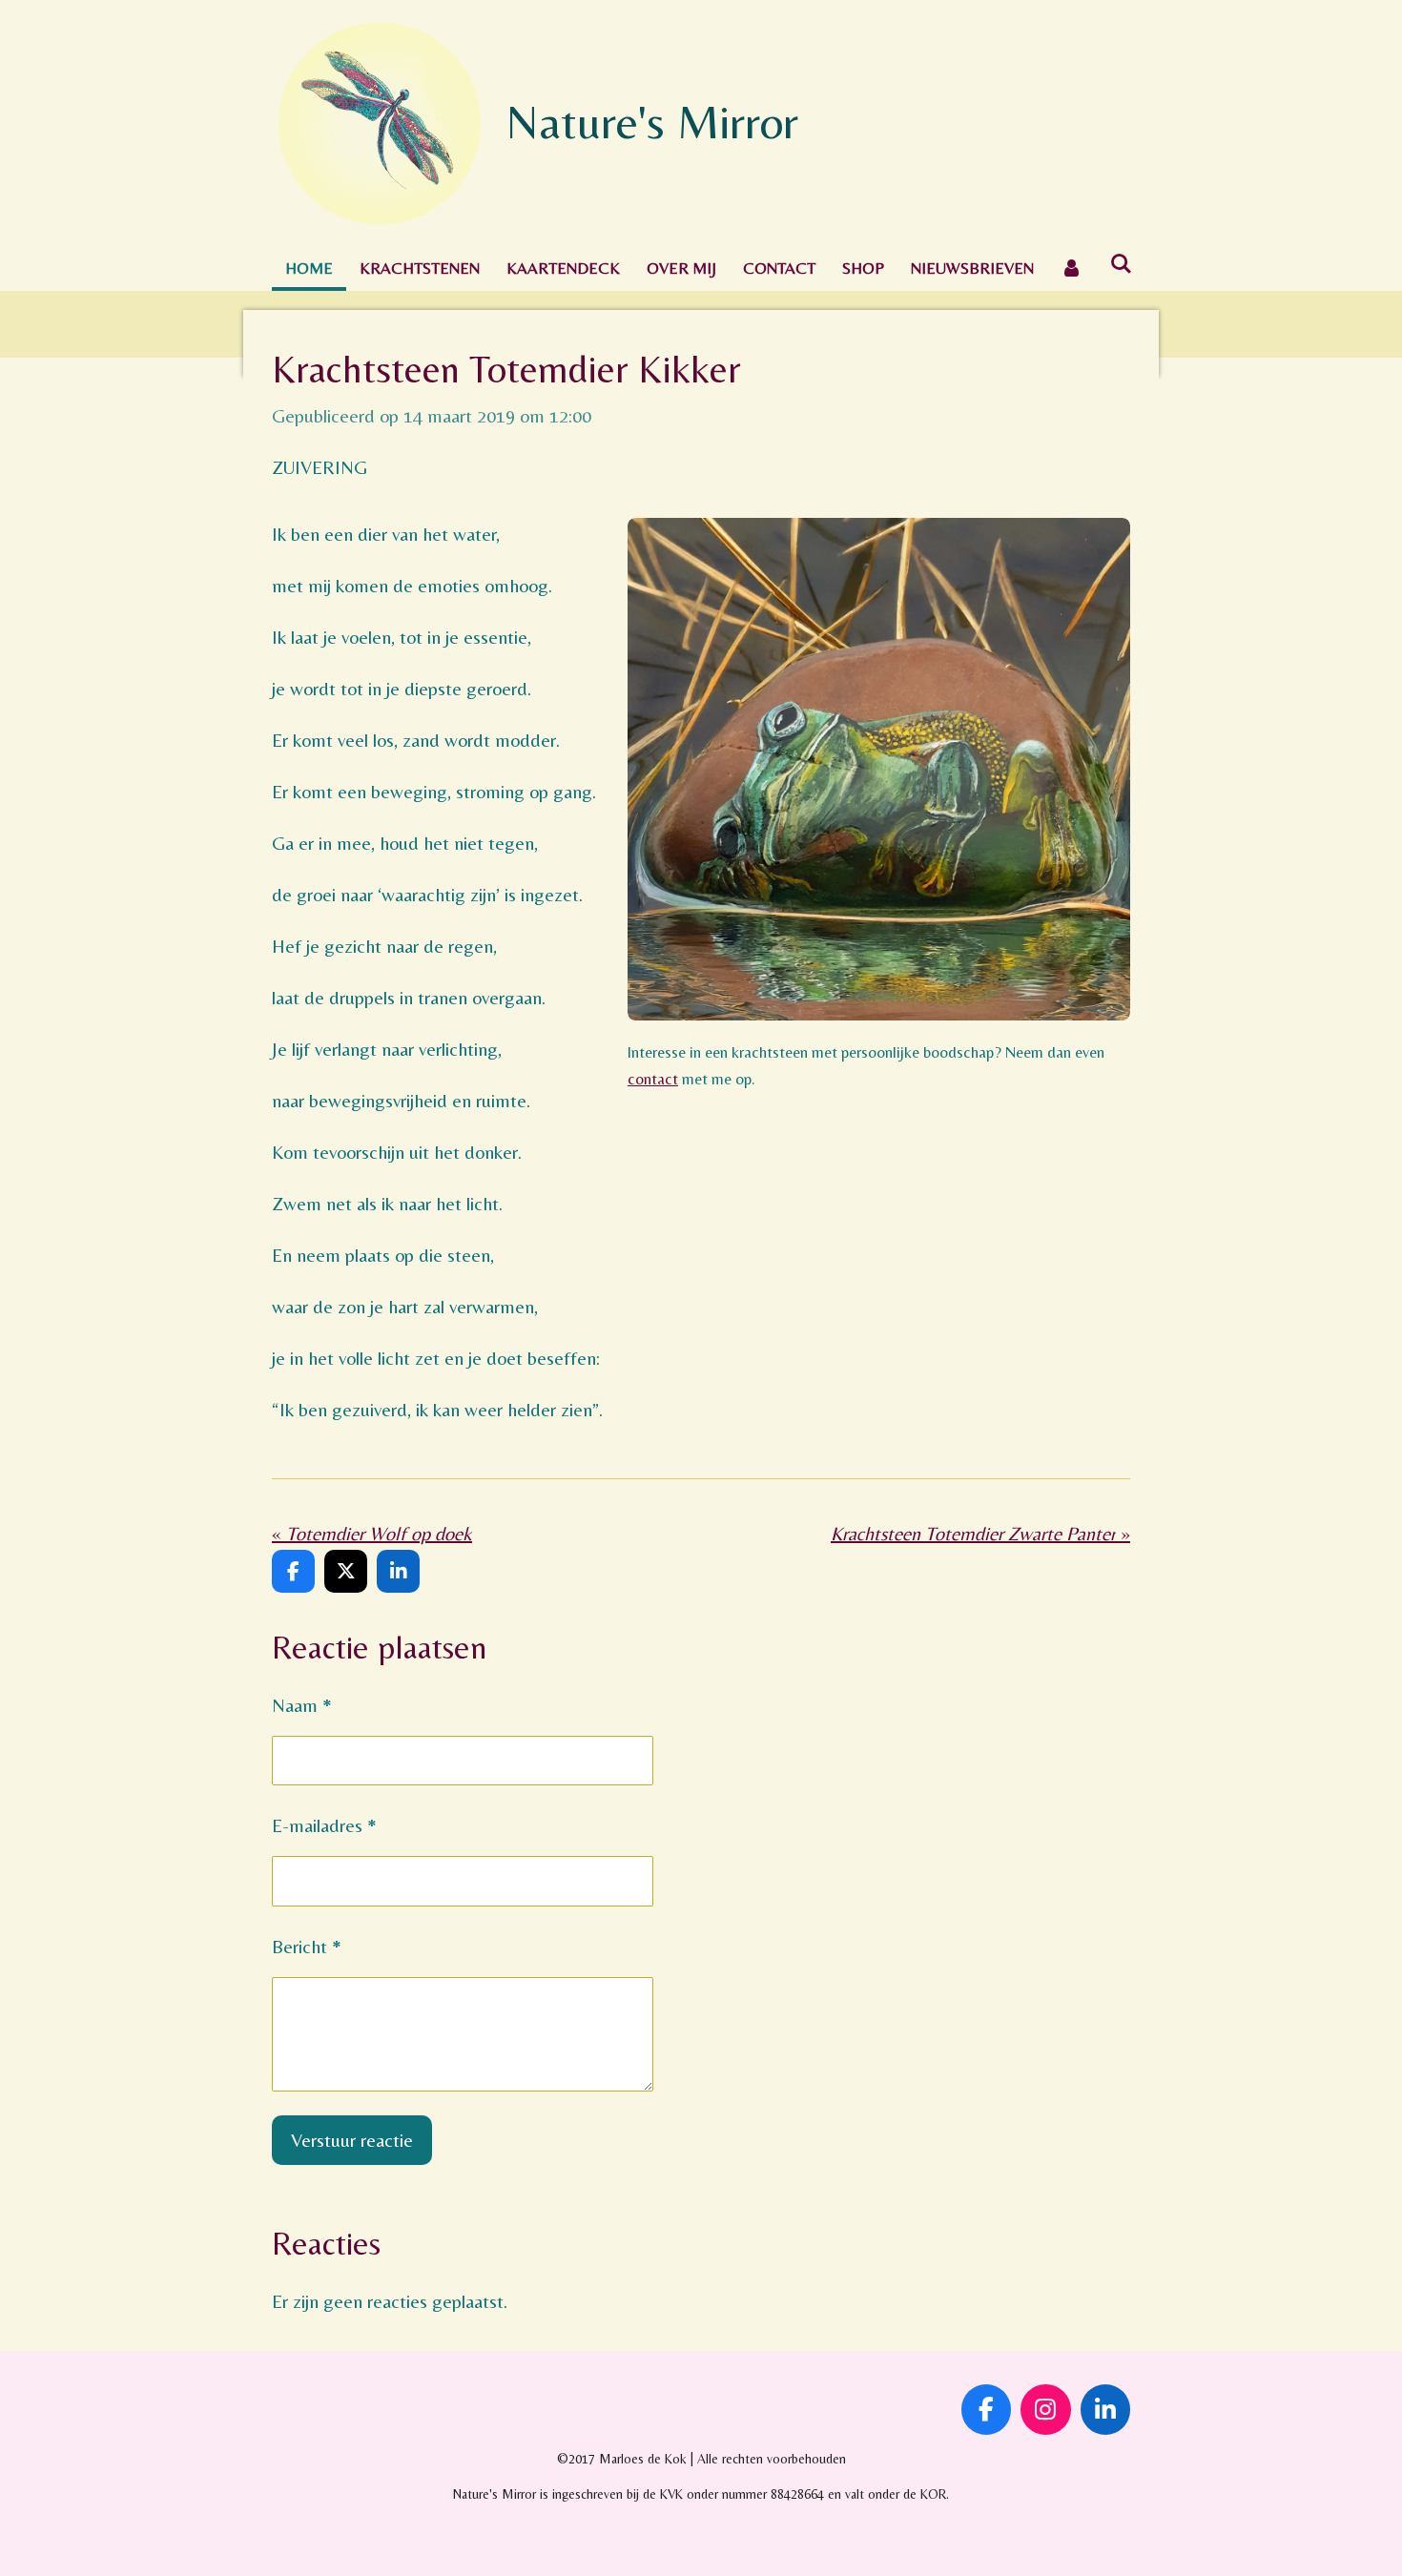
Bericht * (307, 1946)
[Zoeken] (1122, 264)
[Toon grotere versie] (879, 769)
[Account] (1072, 268)
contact (653, 1079)
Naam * (302, 1705)
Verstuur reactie (352, 2140)
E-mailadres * (324, 1825)
